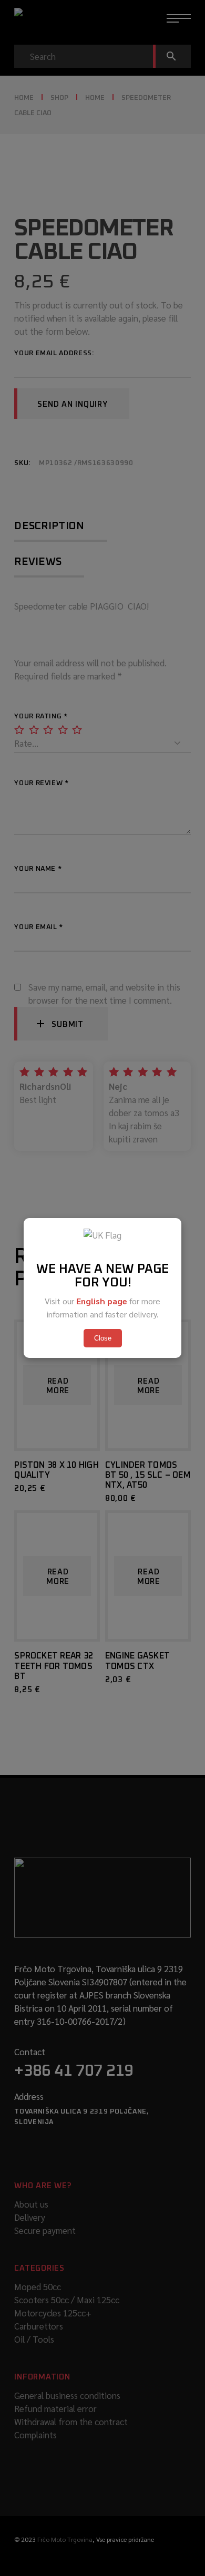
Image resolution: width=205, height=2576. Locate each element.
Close (103, 1338)
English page (102, 1301)
